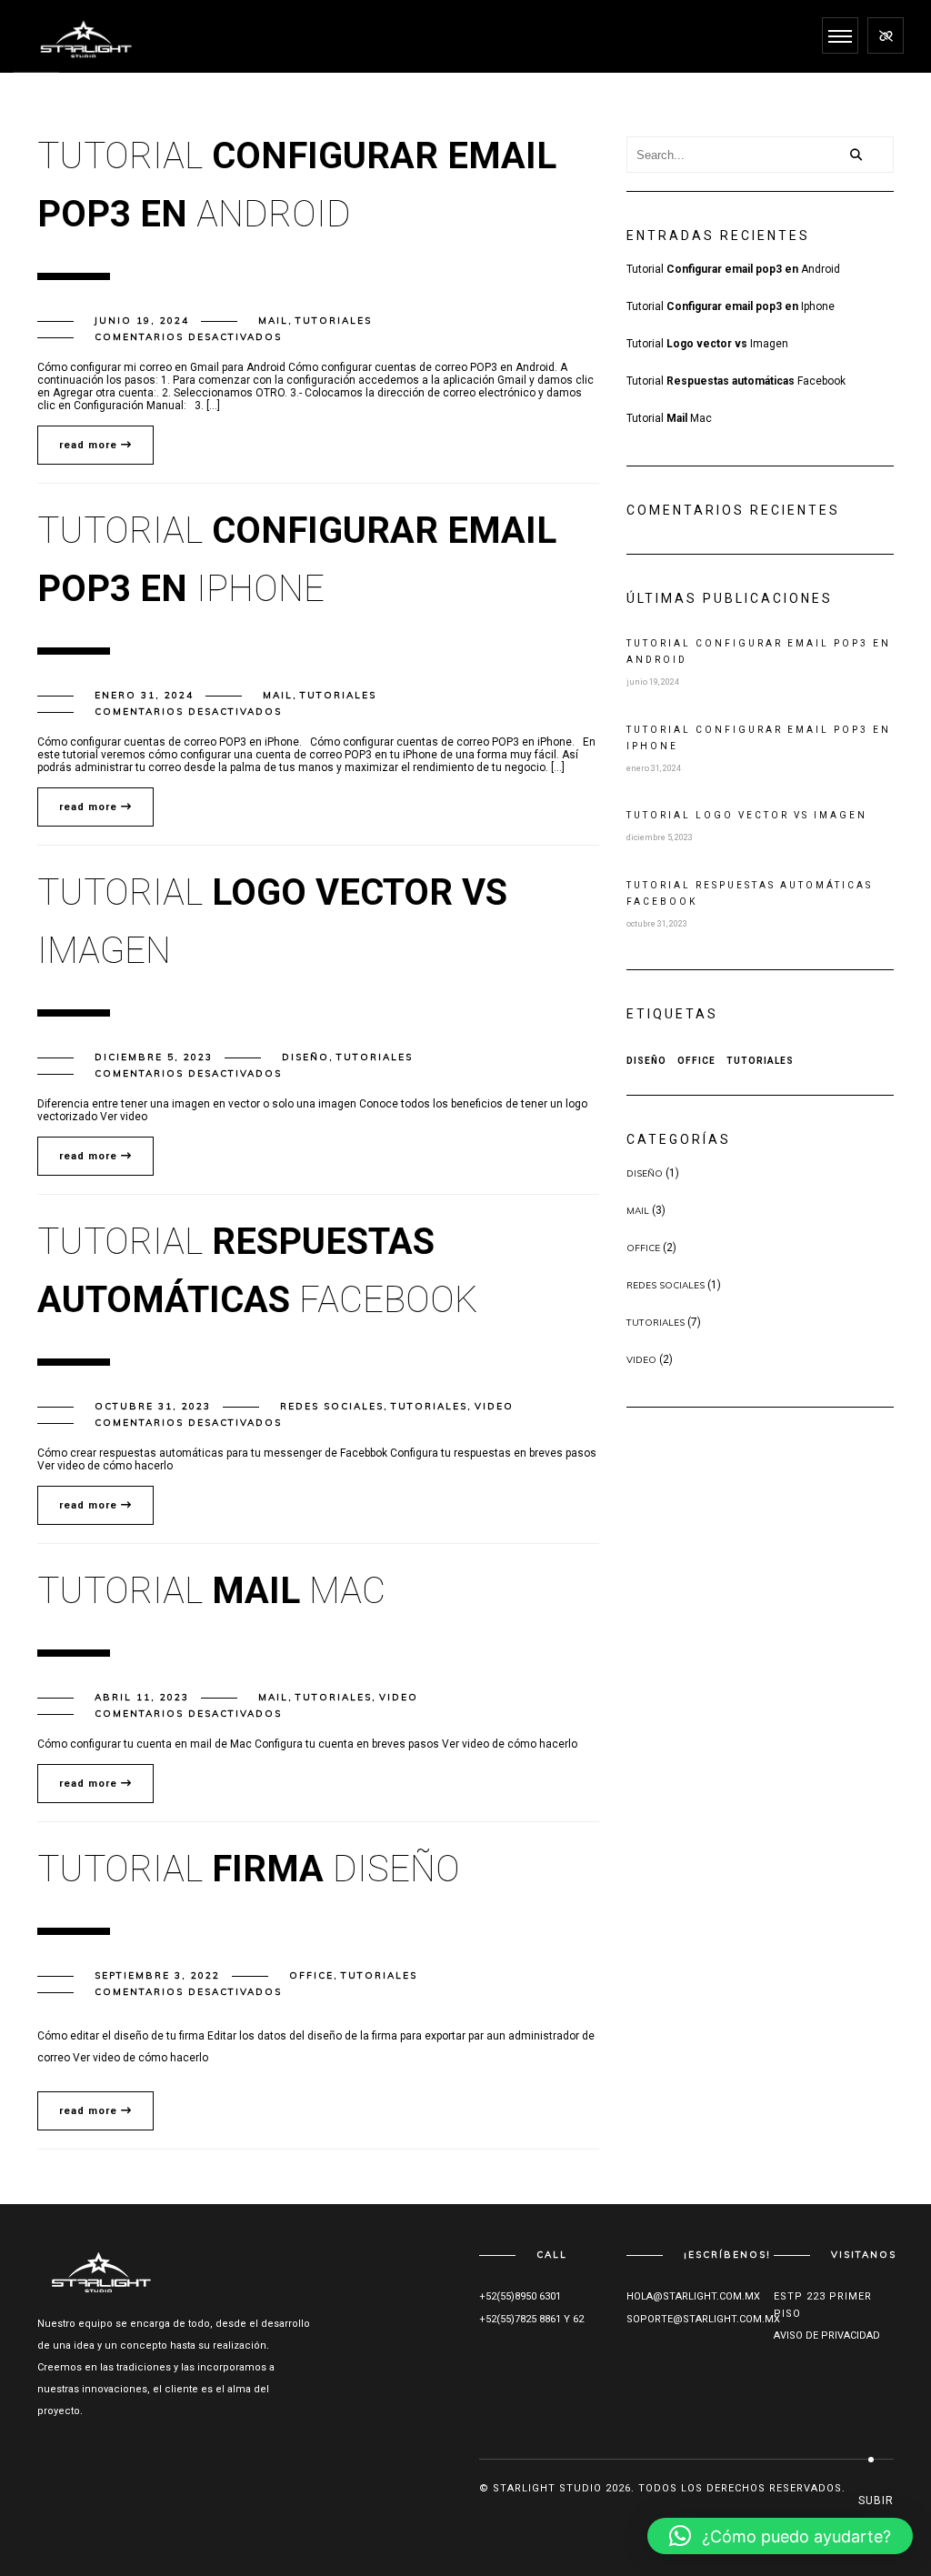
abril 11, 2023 (142, 1697)
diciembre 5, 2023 (154, 1057)
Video (494, 1406)
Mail (273, 321)
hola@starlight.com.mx (693, 2296)
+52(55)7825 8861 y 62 (531, 2319)
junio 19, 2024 (142, 321)
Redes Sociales (332, 1406)
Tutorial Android (733, 269)
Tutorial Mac (669, 418)
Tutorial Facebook (736, 381)
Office (311, 1975)
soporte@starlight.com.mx (703, 2319)
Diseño (305, 1057)
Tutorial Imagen (707, 344)
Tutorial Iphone (731, 306)
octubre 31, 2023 (153, 1406)
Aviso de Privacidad (827, 2335)
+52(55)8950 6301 (520, 2296)
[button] (780, 2536)
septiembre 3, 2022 (157, 1975)
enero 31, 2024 (144, 695)
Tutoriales (334, 321)
